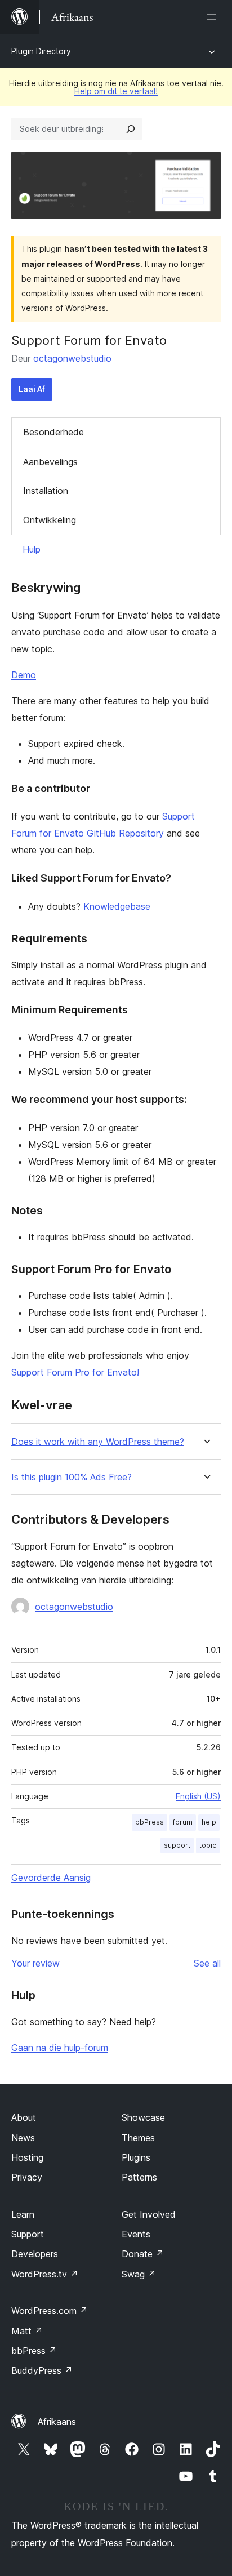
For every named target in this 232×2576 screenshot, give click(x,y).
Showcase (143, 2117)
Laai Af (32, 389)
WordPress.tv (45, 2274)
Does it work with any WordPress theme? (98, 1442)
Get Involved (149, 2214)
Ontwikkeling (50, 520)
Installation (46, 491)
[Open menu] (214, 17)
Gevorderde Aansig (51, 1878)
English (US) (198, 1796)
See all (207, 1963)
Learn (23, 2214)
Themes (138, 2138)
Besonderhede (53, 432)
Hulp (32, 549)
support (177, 1845)
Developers (35, 2254)
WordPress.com (50, 2311)
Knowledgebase (117, 906)
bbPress (150, 1822)
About (24, 2117)
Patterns (139, 2177)
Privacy (27, 2177)
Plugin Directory (41, 51)
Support (28, 2234)
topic (208, 1845)
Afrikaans (57, 2422)
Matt (27, 2331)
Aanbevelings (50, 462)
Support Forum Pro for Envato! (75, 1372)
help (209, 1822)
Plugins (136, 2157)
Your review (35, 1963)
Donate (143, 2254)
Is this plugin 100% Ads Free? (72, 1477)
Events (136, 2234)
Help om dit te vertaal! (116, 91)
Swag (139, 2274)
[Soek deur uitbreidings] (131, 129)
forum (183, 1822)
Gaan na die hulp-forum (60, 2048)
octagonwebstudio (72, 358)
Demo (24, 675)
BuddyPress (42, 2370)
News (23, 2138)
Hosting (27, 2157)
